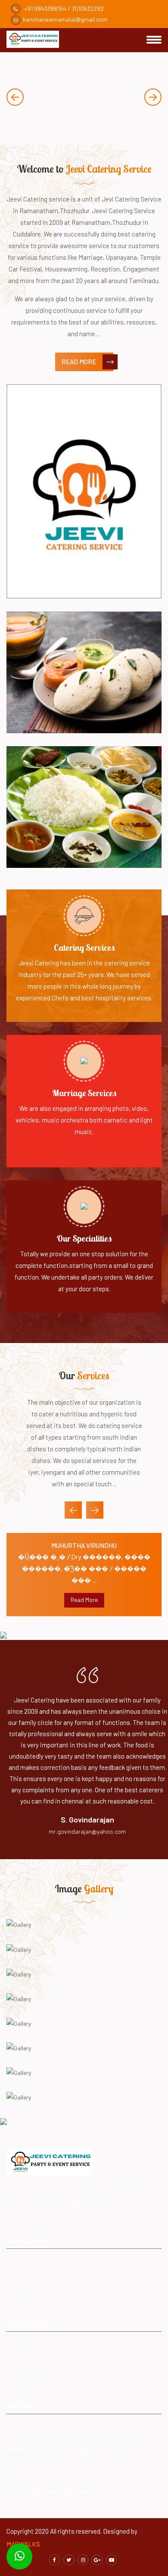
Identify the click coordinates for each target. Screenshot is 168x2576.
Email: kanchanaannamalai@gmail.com (55, 2491)
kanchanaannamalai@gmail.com (65, 19)
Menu (20, 2301)
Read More (79, 362)
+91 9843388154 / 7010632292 (63, 8)
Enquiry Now (28, 2384)
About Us (24, 2274)
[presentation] (15, 97)
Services (24, 2287)
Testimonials (29, 2356)
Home (20, 2260)
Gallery (22, 2343)
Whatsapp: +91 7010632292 (39, 2478)
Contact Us (27, 2370)
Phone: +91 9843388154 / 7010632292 (51, 2464)
